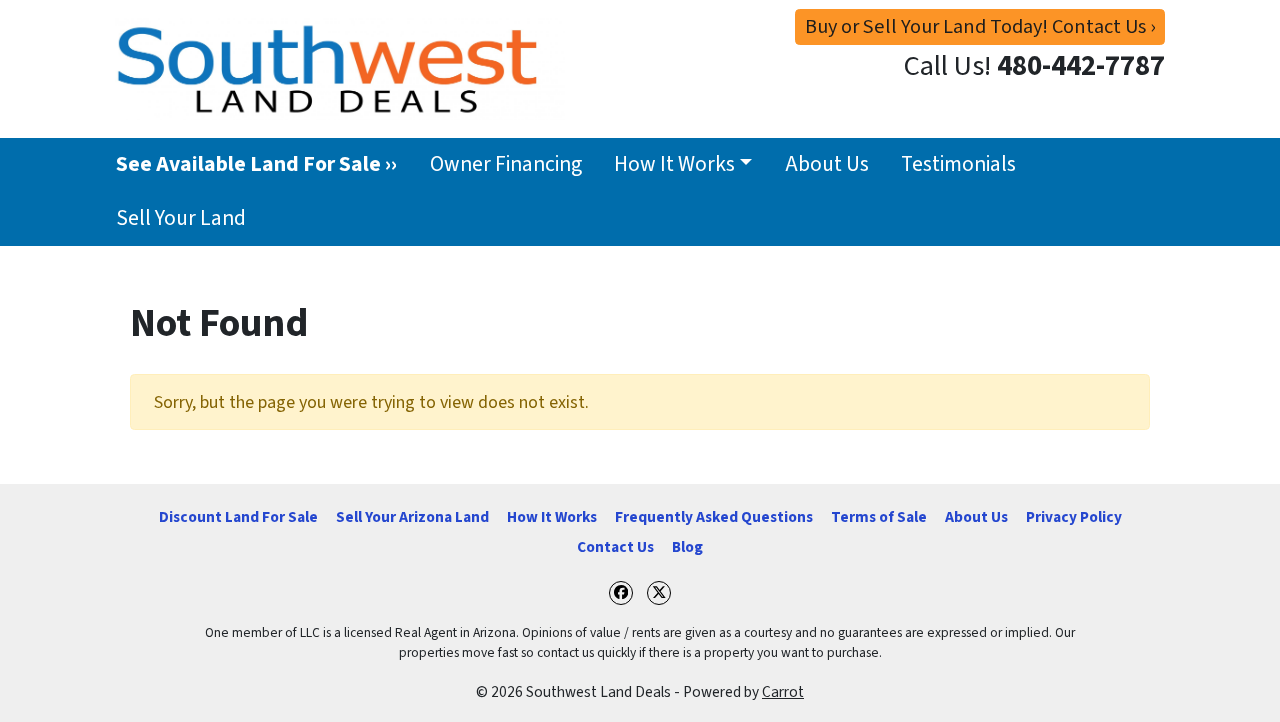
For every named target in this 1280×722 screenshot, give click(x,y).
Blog (687, 547)
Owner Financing (506, 164)
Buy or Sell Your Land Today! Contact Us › (980, 26)
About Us (827, 164)
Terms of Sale (879, 517)
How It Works (674, 164)
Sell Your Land (181, 218)
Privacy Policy (1074, 517)
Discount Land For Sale (238, 517)
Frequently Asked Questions (714, 517)
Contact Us (615, 547)
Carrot (783, 692)
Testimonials (958, 164)
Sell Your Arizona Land (412, 517)
